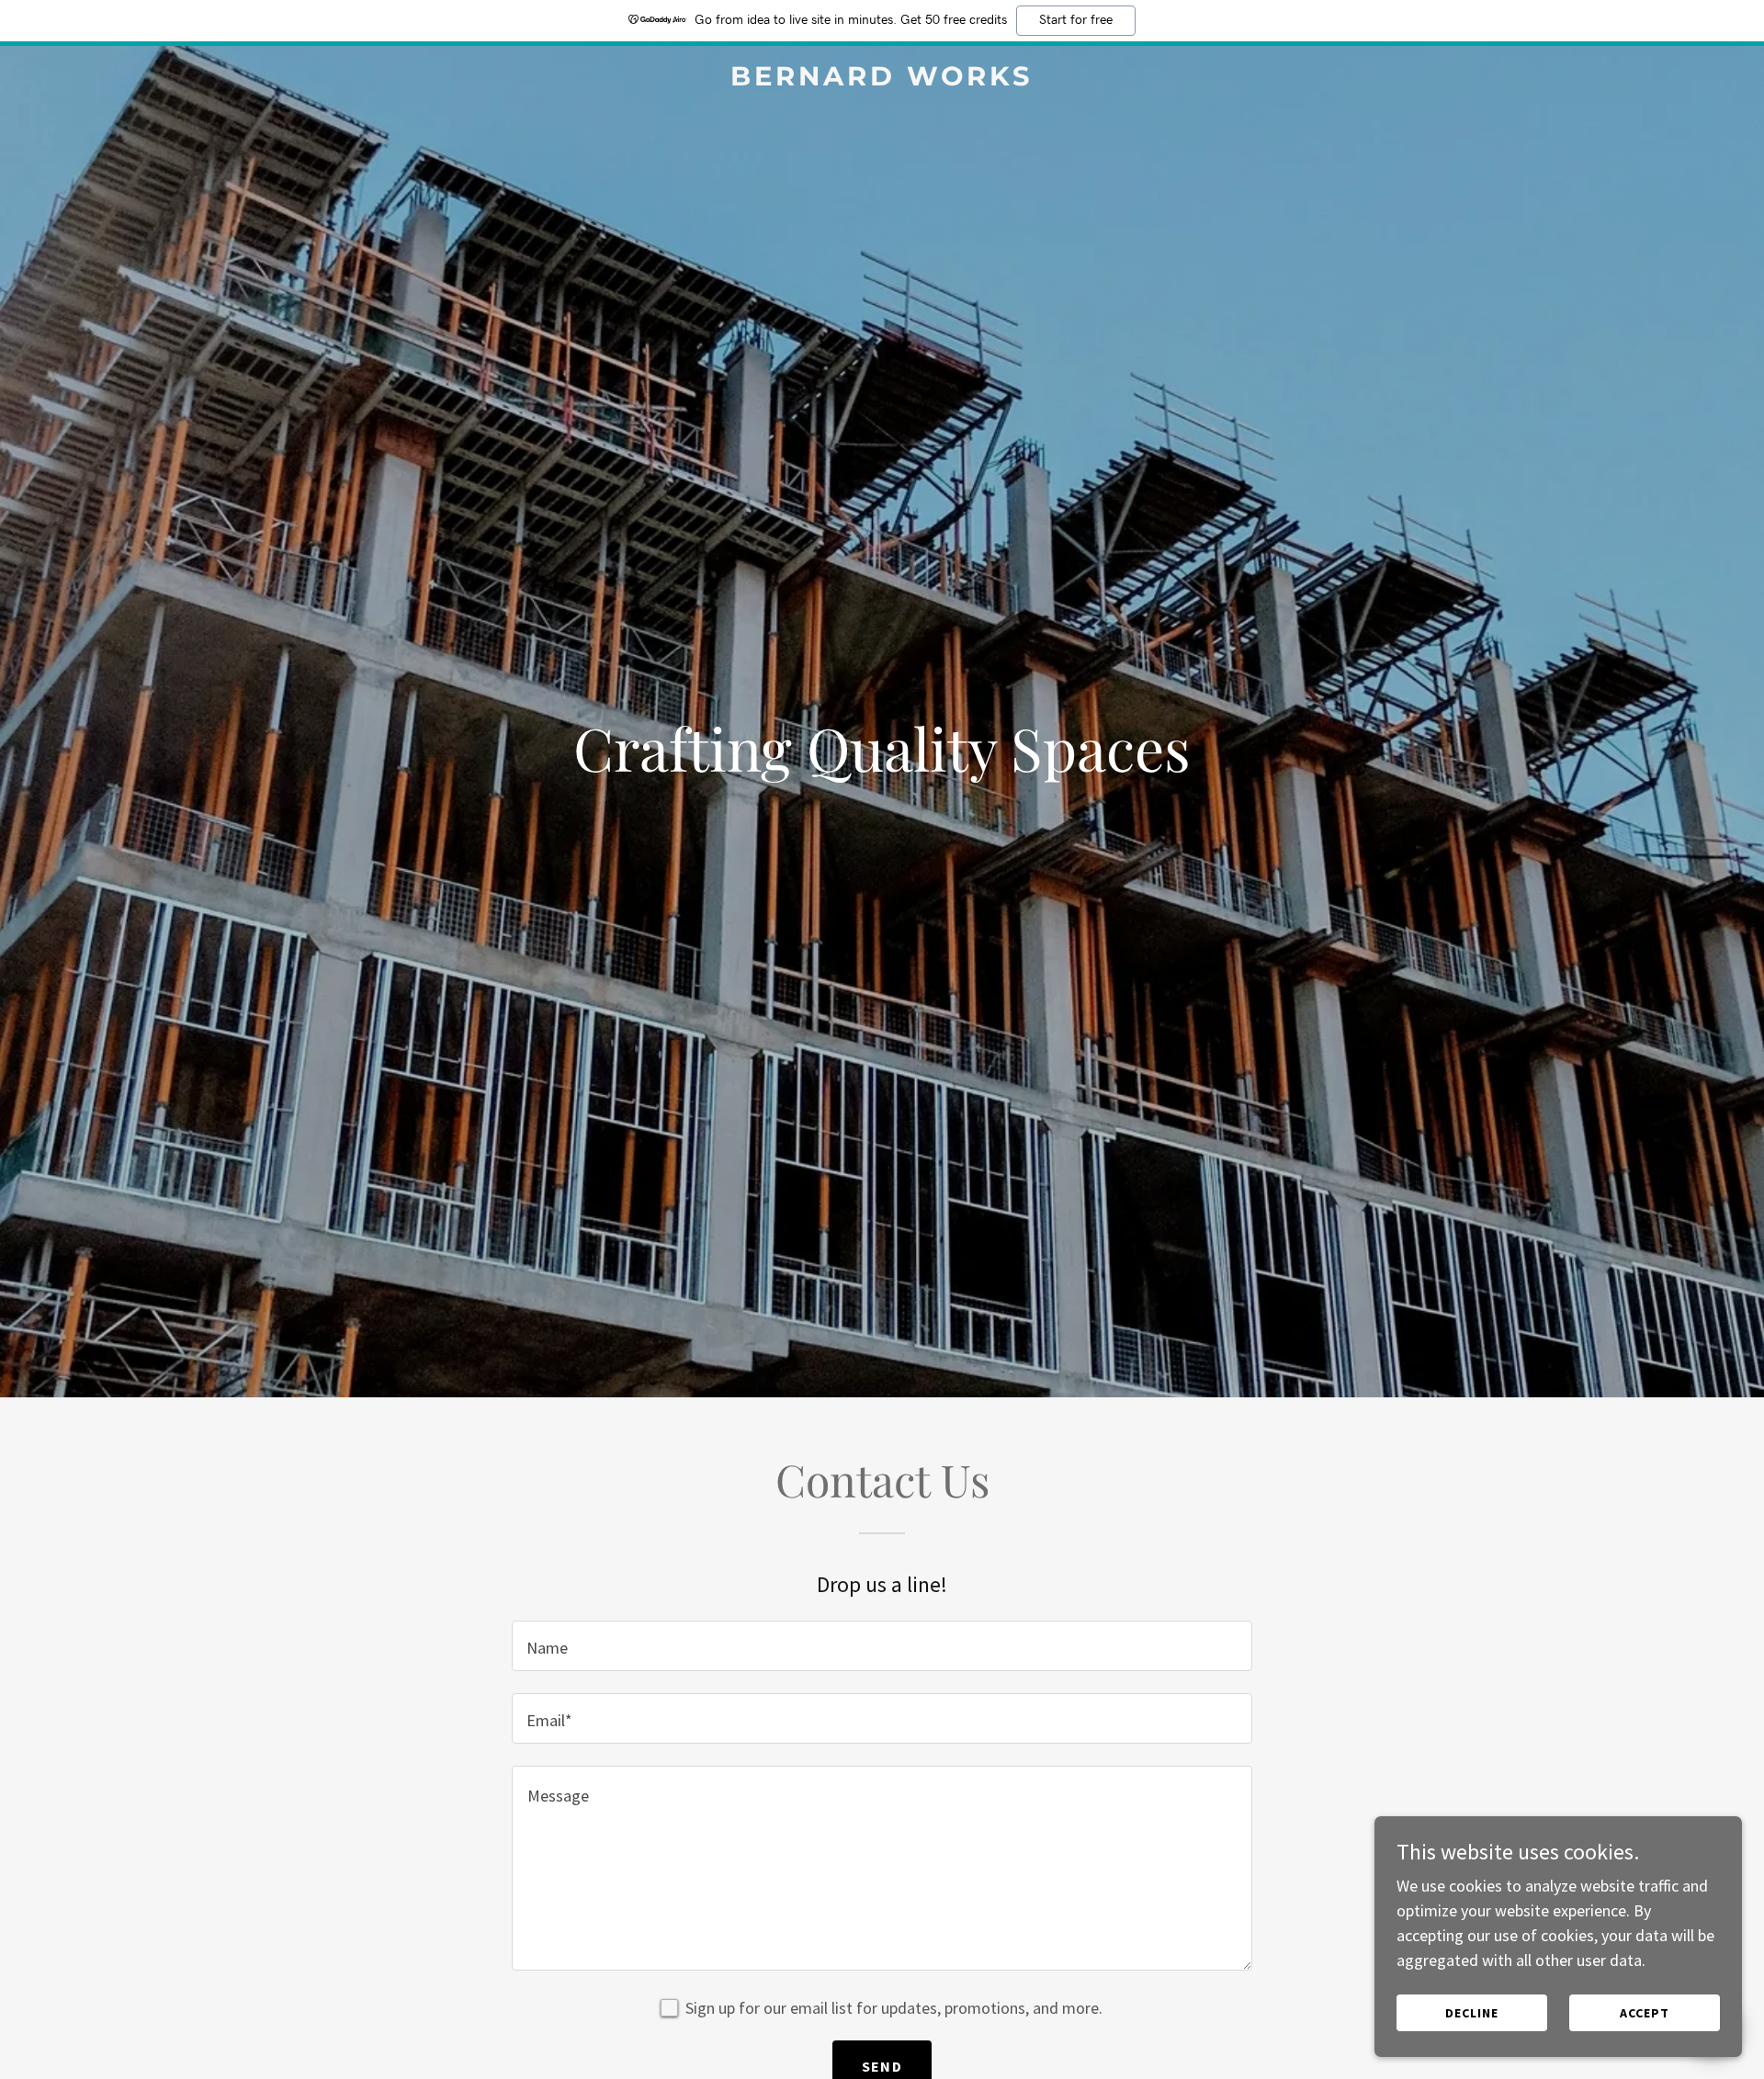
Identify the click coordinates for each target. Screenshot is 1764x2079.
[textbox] (882, 1646)
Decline (1472, 2013)
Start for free (1076, 20)
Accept (1645, 2013)
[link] (882, 79)
